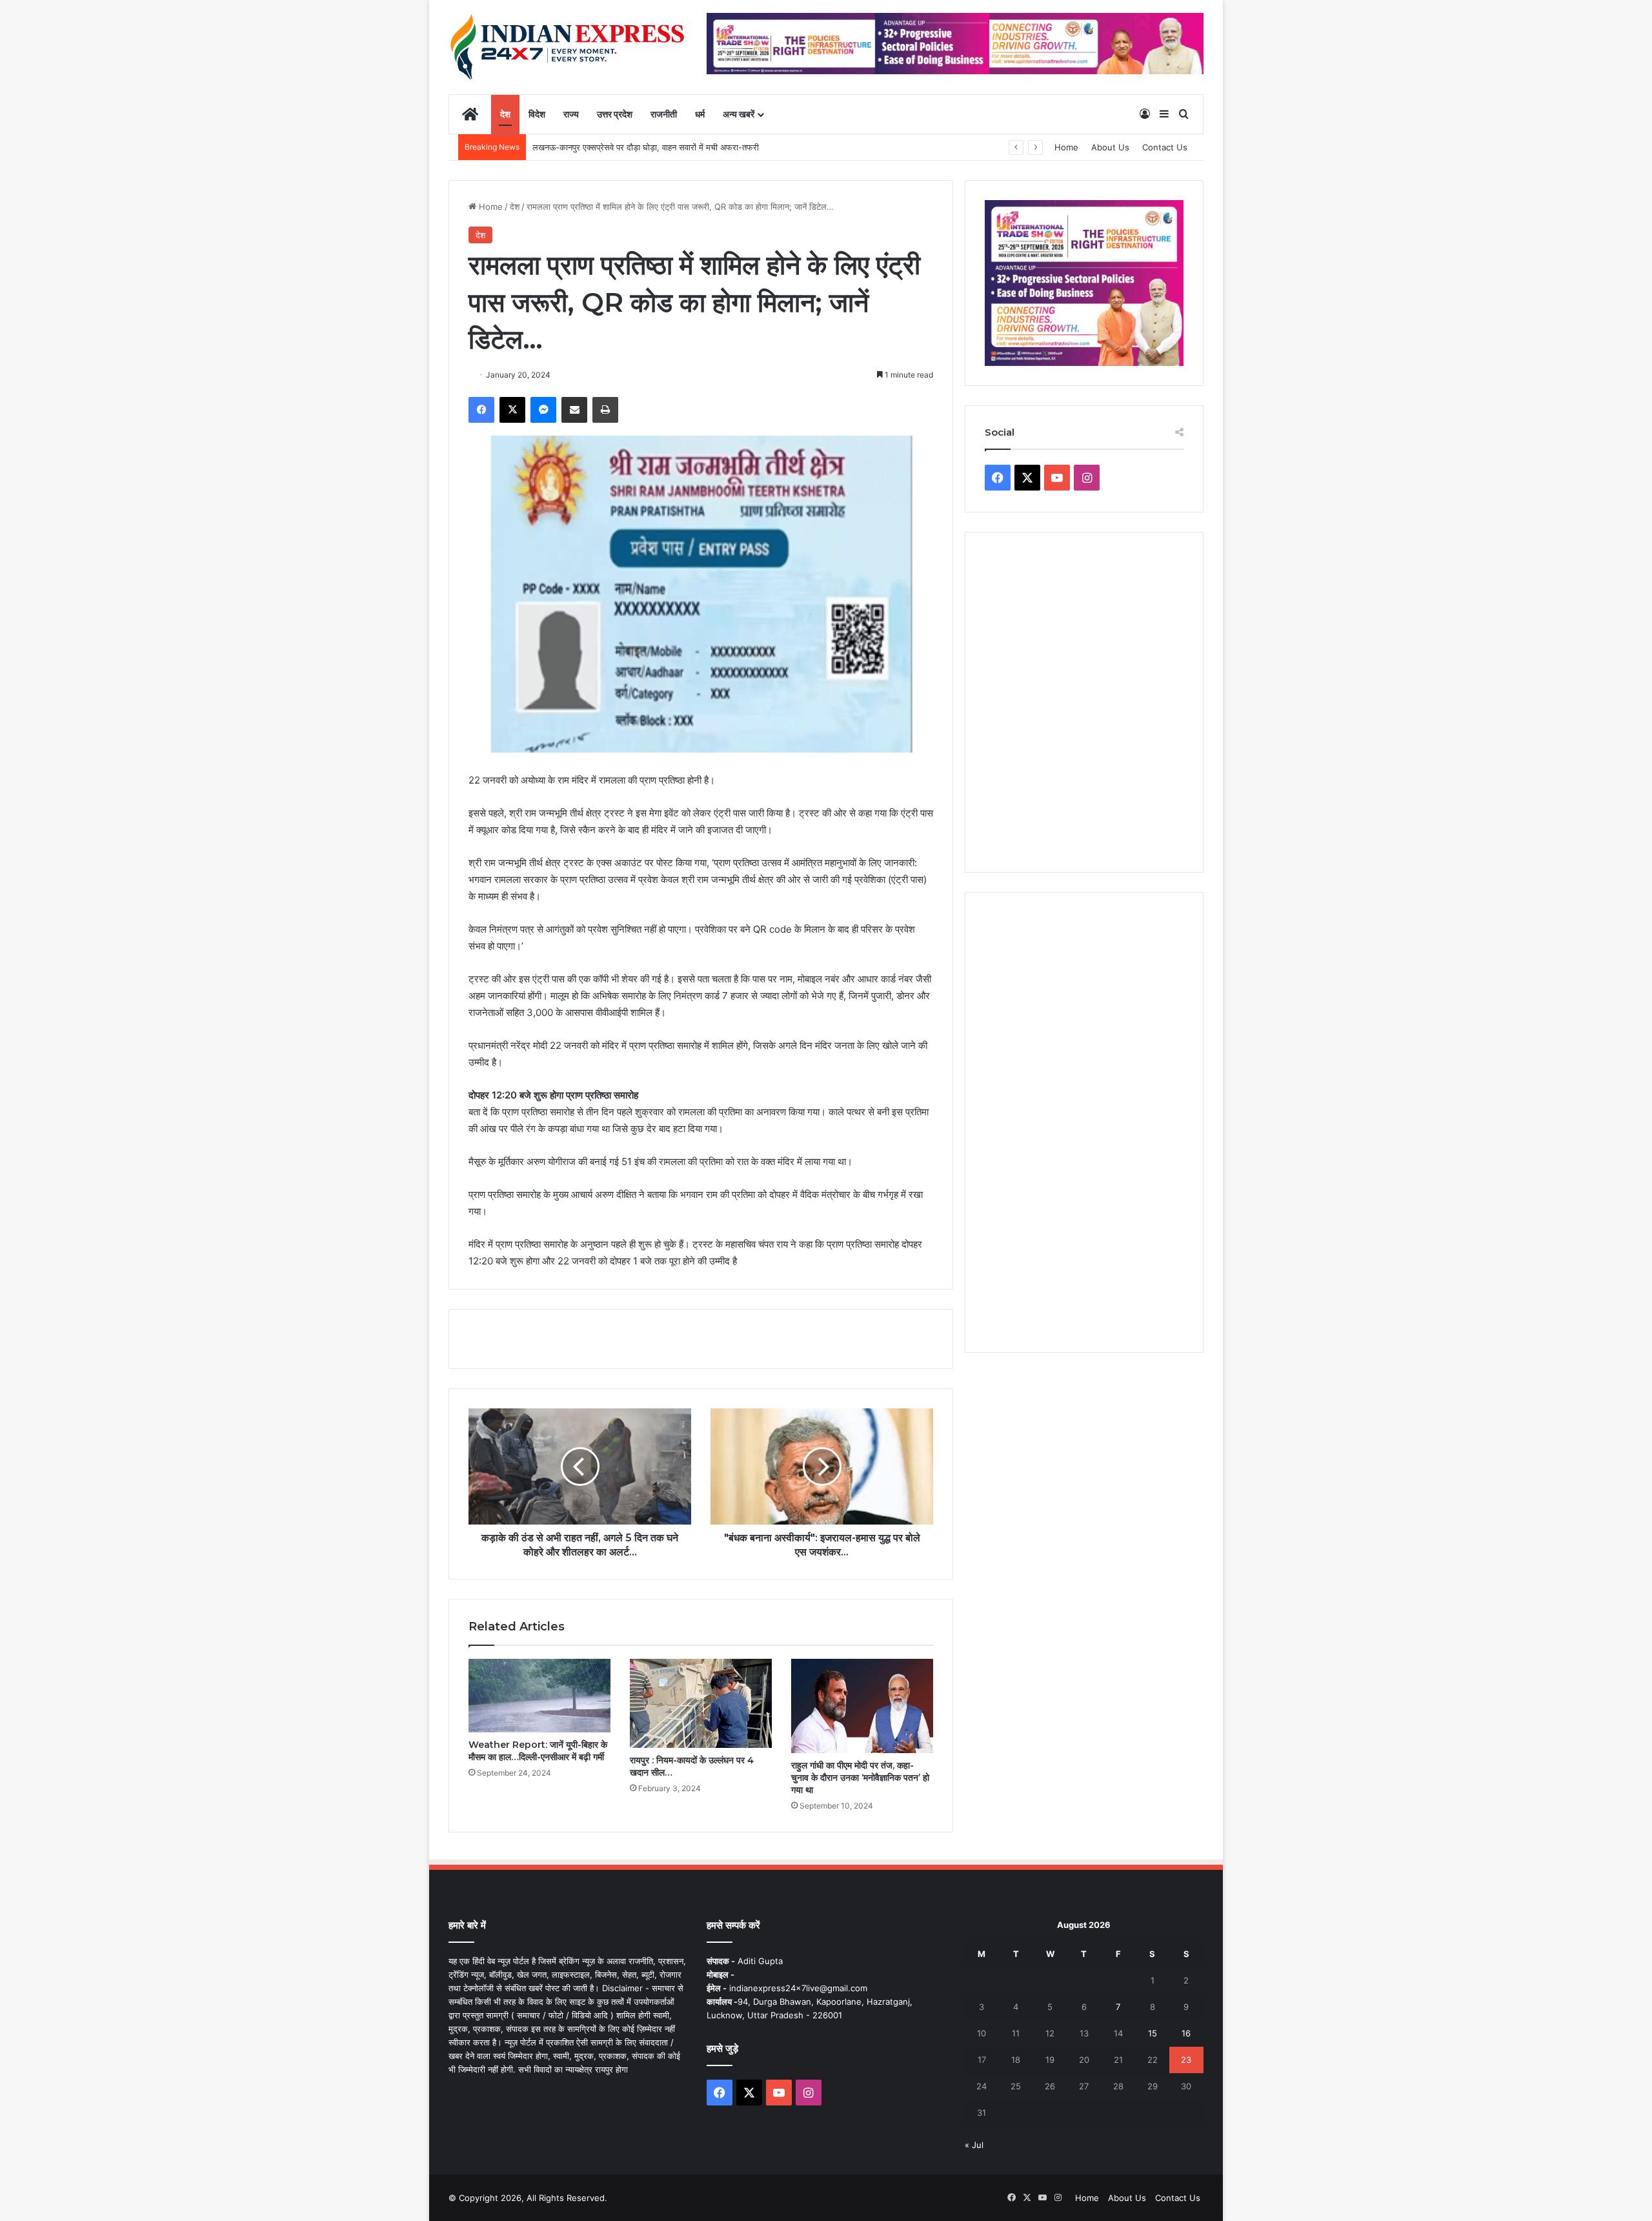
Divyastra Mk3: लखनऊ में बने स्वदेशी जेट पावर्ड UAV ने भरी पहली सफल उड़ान (660, 147)
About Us (1110, 147)
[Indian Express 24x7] (568, 47)
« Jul (974, 2145)
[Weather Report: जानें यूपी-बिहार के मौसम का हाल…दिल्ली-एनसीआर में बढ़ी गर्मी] (539, 1696)
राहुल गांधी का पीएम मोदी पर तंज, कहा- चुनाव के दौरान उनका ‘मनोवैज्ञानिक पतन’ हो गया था (860, 1778)
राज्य (571, 114)
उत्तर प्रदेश (615, 114)
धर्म (700, 114)
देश (505, 114)
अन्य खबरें (739, 114)
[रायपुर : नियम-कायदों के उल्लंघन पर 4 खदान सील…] (701, 1703)
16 (1186, 2033)
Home (1066, 147)
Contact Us (1165, 147)
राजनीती (664, 114)
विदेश (537, 114)
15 (1153, 2033)
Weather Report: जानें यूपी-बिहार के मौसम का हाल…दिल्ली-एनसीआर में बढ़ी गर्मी (538, 1751)
